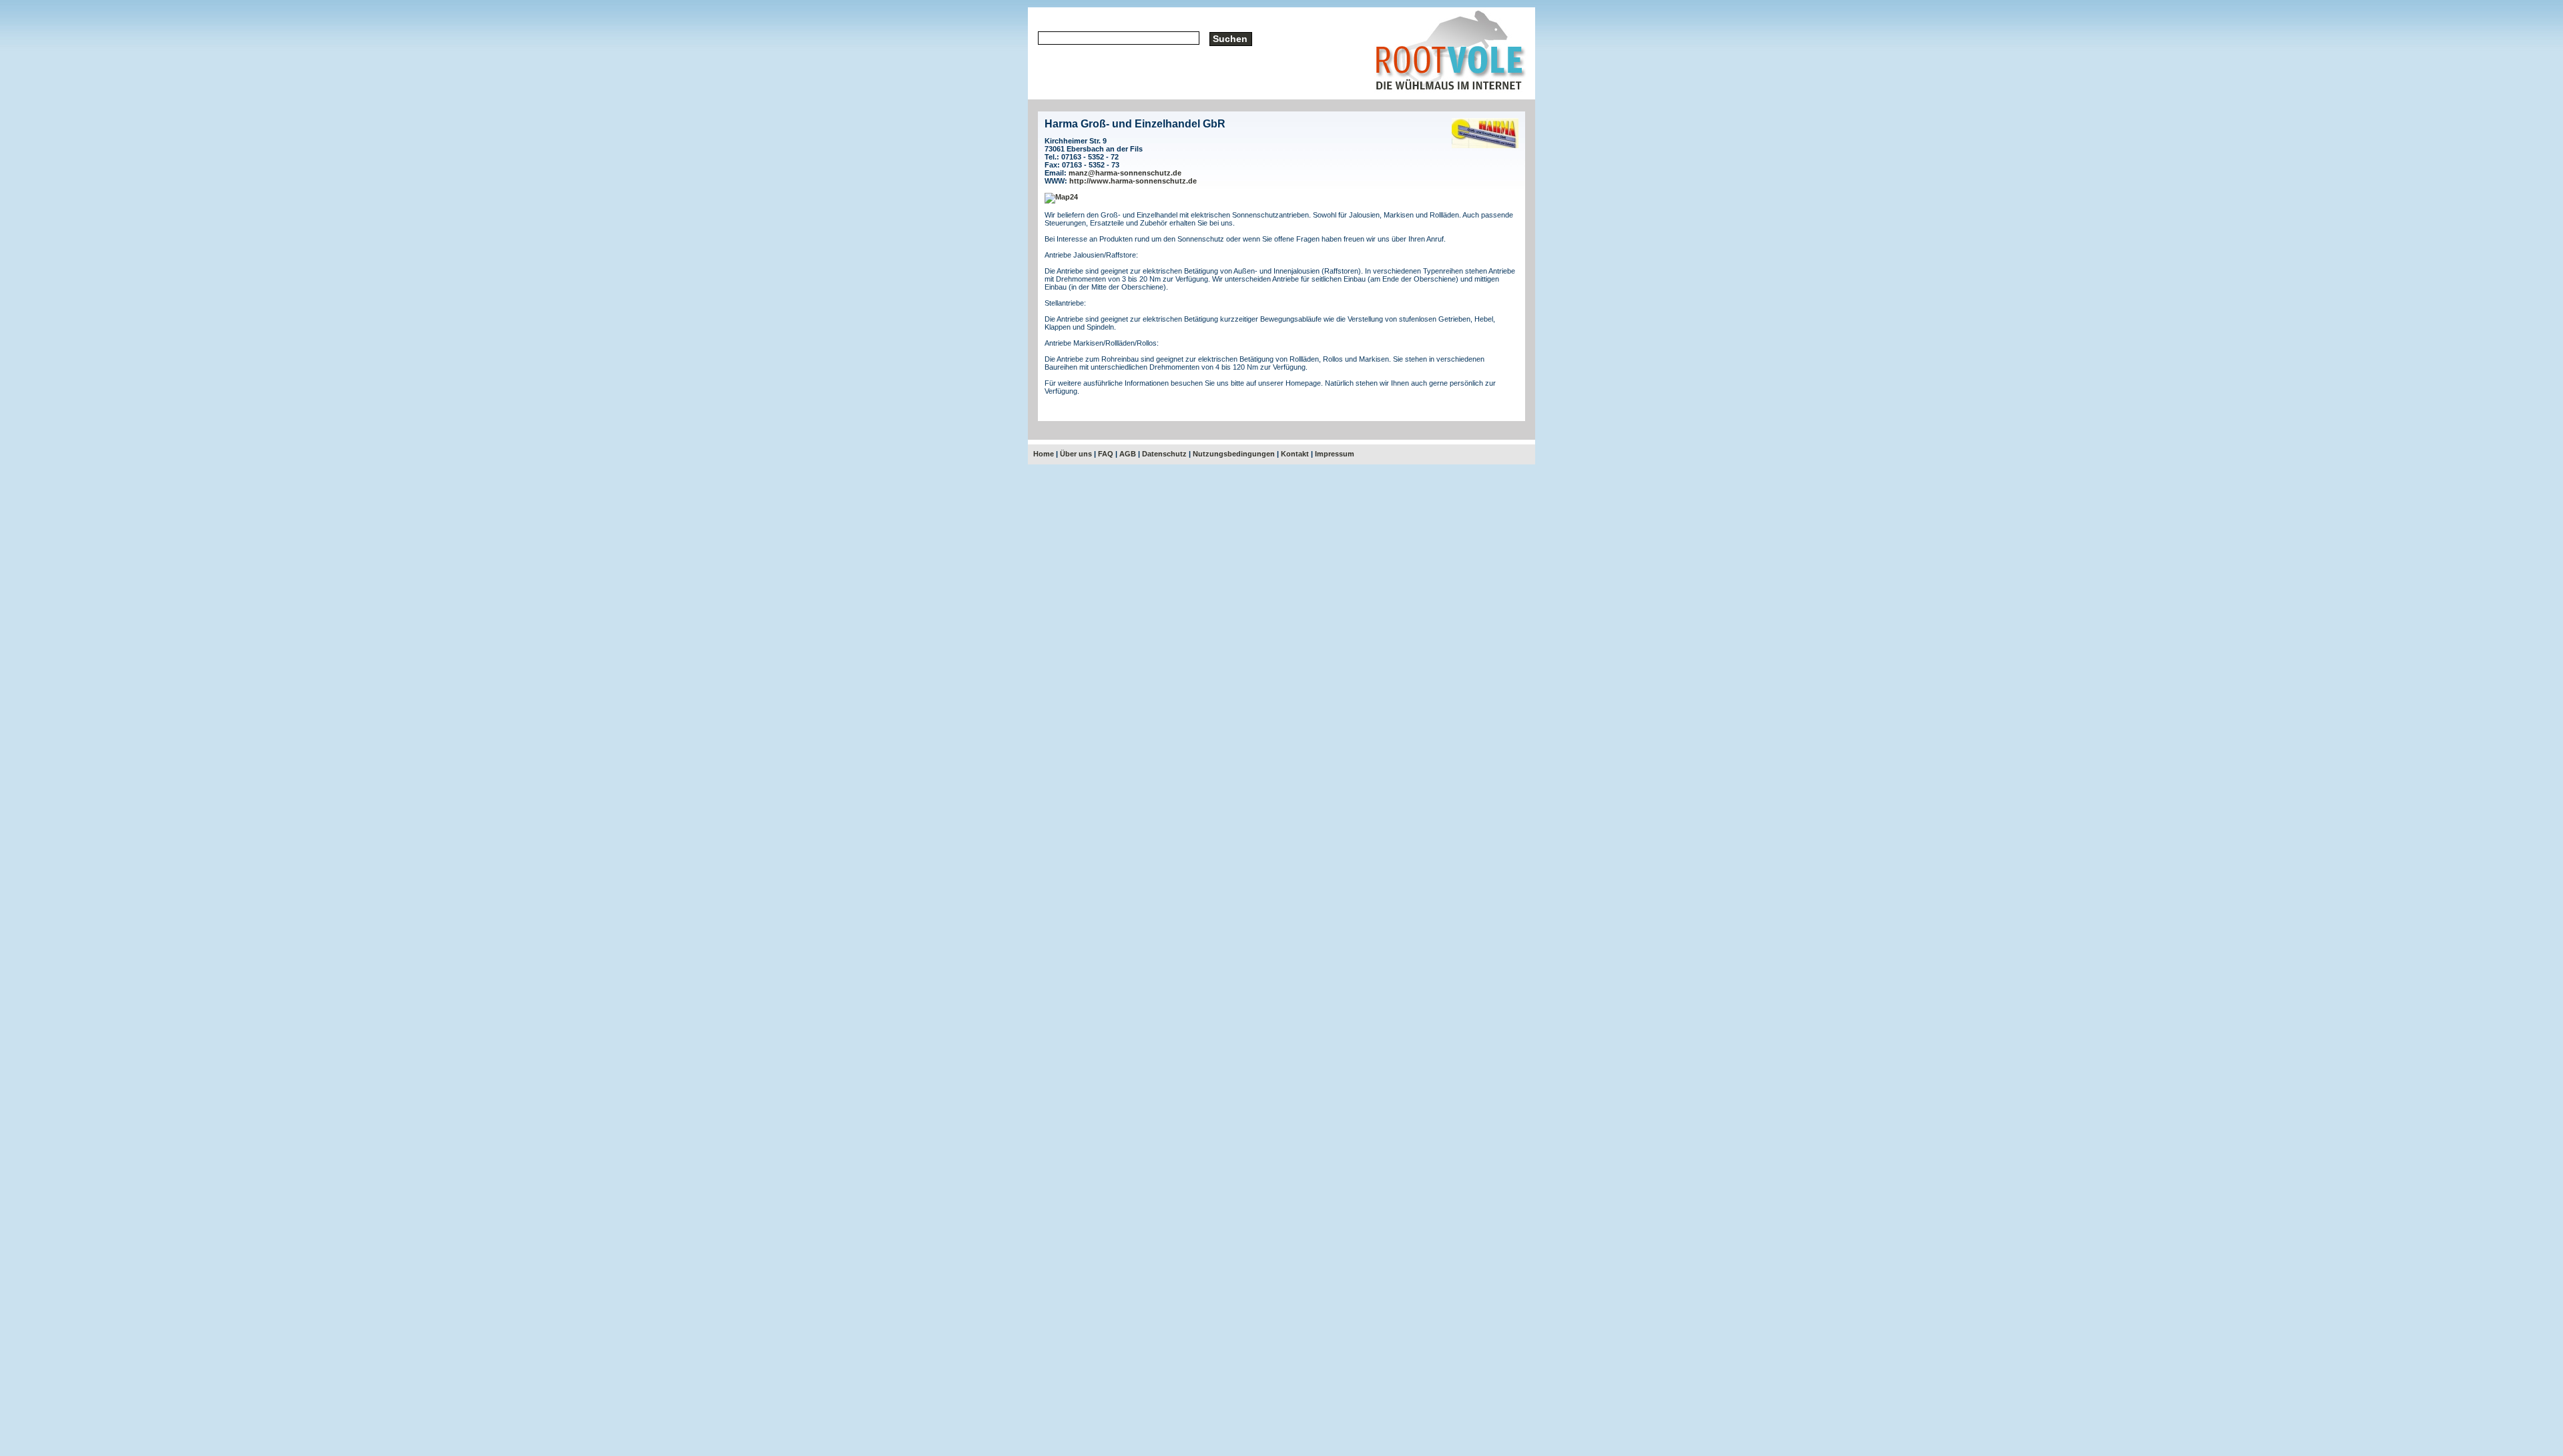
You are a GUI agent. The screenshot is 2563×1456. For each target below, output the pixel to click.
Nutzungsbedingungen (1234, 454)
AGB (1128, 454)
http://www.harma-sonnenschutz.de (1133, 181)
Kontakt (1295, 454)
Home (1044, 454)
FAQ (1106, 454)
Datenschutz (1164, 454)
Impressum (1335, 454)
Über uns (1076, 454)
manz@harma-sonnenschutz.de (1125, 173)
